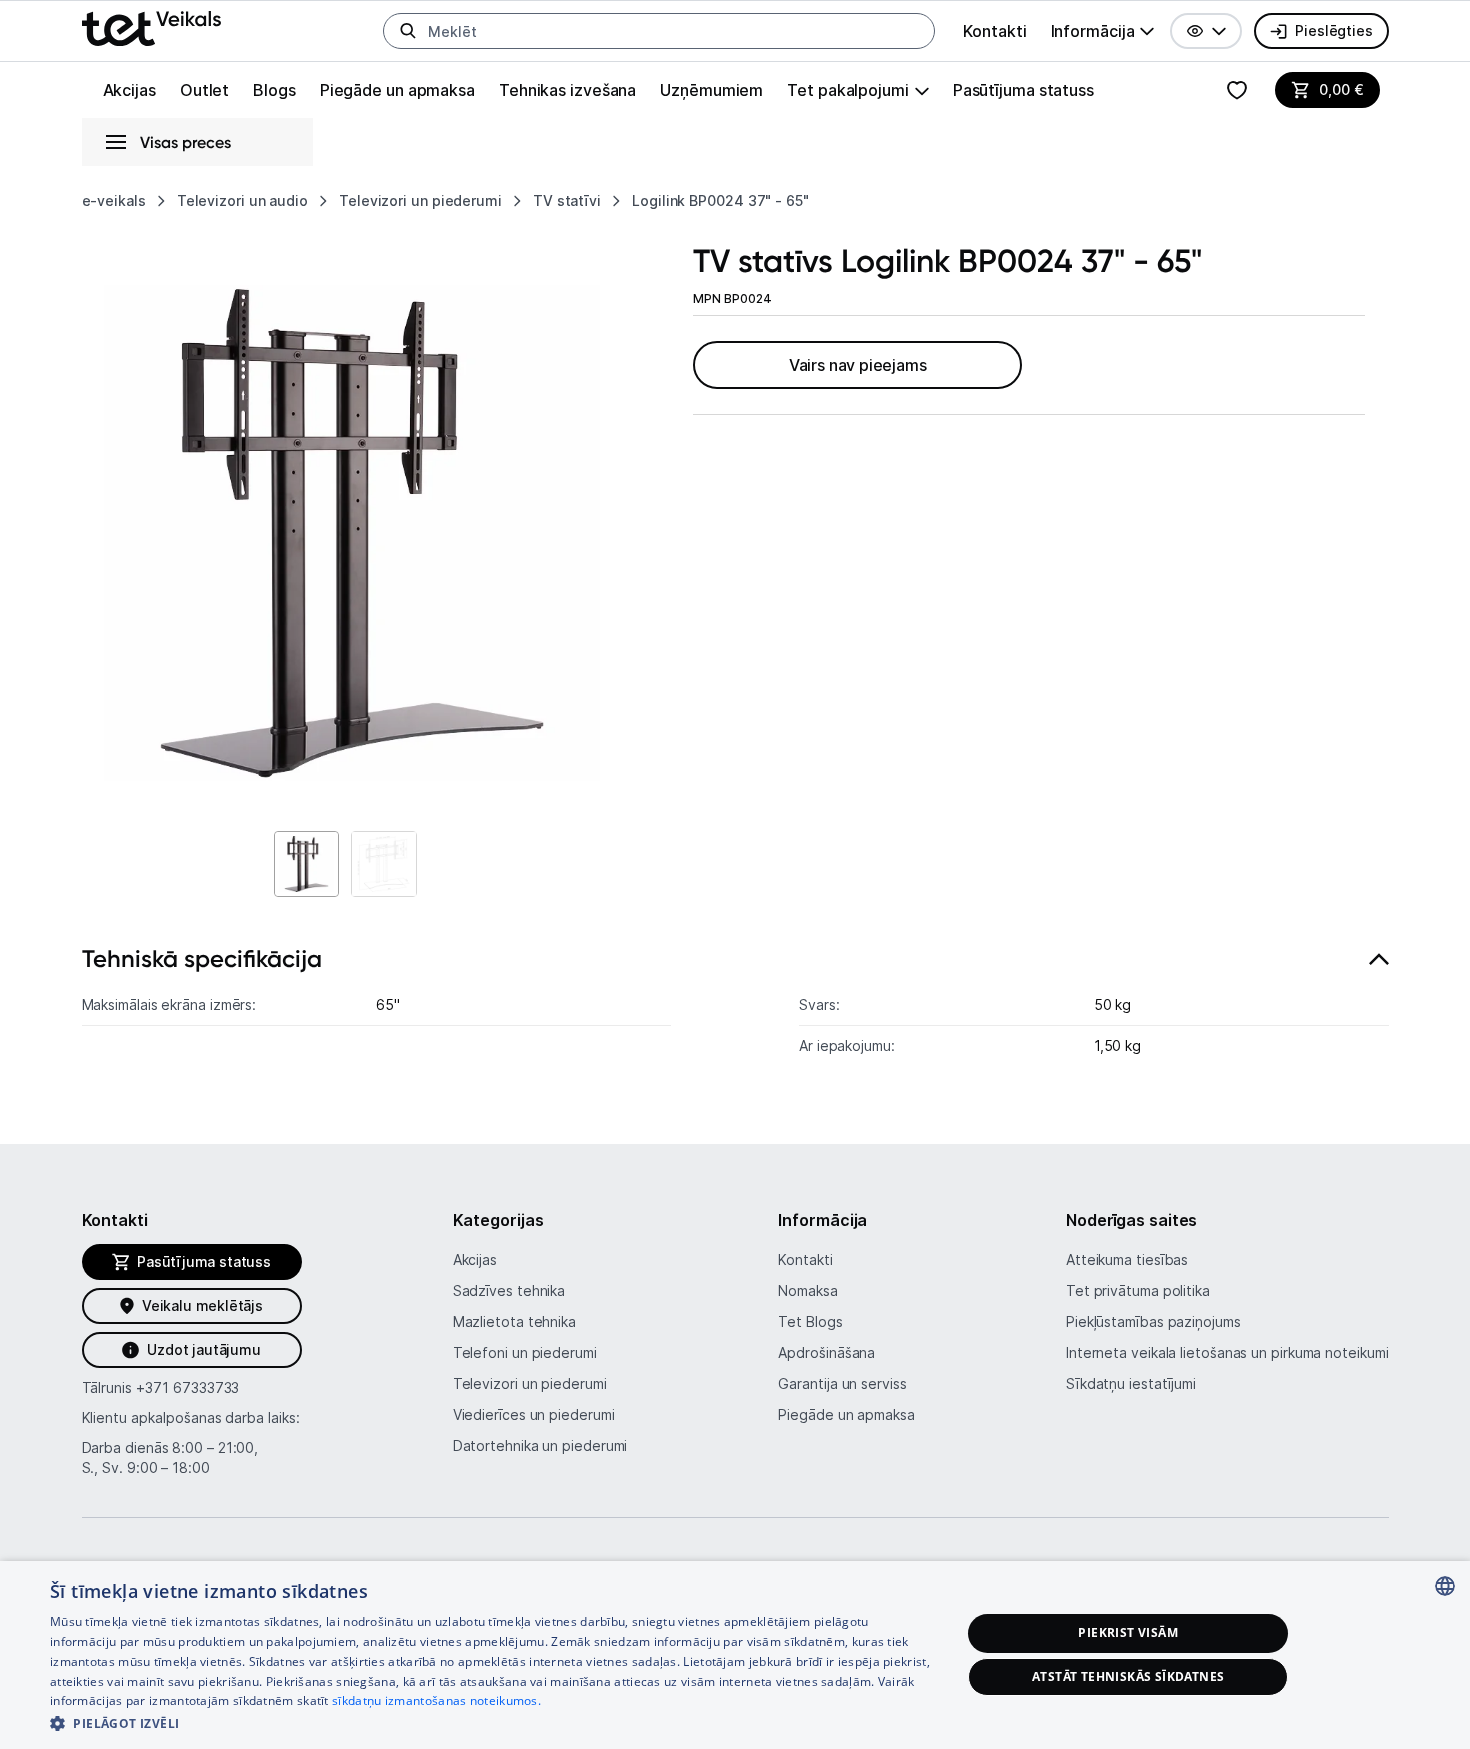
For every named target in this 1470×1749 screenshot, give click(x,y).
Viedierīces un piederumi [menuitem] (534, 1414)
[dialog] (735, 1655)
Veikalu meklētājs (202, 1305)
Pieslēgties (1333, 30)
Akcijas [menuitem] (129, 90)
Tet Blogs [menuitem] (810, 1321)
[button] (1206, 31)
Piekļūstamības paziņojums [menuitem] (1153, 1321)
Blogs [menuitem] (274, 90)
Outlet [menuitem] (204, 90)
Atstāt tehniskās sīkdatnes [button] (1128, 1676)
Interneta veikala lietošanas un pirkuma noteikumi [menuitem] (1227, 1352)
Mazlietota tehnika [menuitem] (514, 1321)
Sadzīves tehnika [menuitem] (509, 1290)
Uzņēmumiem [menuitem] (711, 90)
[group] (1103, 31)
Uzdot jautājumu (203, 1349)
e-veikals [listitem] (114, 200)
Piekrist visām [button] (1128, 1632)
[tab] (735, 1011)
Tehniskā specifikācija (202, 958)
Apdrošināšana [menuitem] (826, 1352)
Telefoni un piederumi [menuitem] (525, 1352)
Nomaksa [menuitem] (807, 1290)
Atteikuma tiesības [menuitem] (1127, 1259)
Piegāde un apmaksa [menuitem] (397, 90)
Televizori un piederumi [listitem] (420, 200)
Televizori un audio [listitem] (242, 200)
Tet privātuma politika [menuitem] (1138, 1290)
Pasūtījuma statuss (1023, 90)
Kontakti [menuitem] (994, 31)
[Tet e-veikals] (151, 28)
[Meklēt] (408, 31)
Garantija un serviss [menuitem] (842, 1383)
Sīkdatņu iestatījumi (1131, 1383)
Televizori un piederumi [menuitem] (530, 1383)
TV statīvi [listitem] (567, 200)
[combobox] (1445, 1586)
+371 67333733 (187, 1387)
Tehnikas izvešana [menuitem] (567, 90)
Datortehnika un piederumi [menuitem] (540, 1445)
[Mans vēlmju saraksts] (1237, 90)
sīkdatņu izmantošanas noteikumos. (436, 1700)
